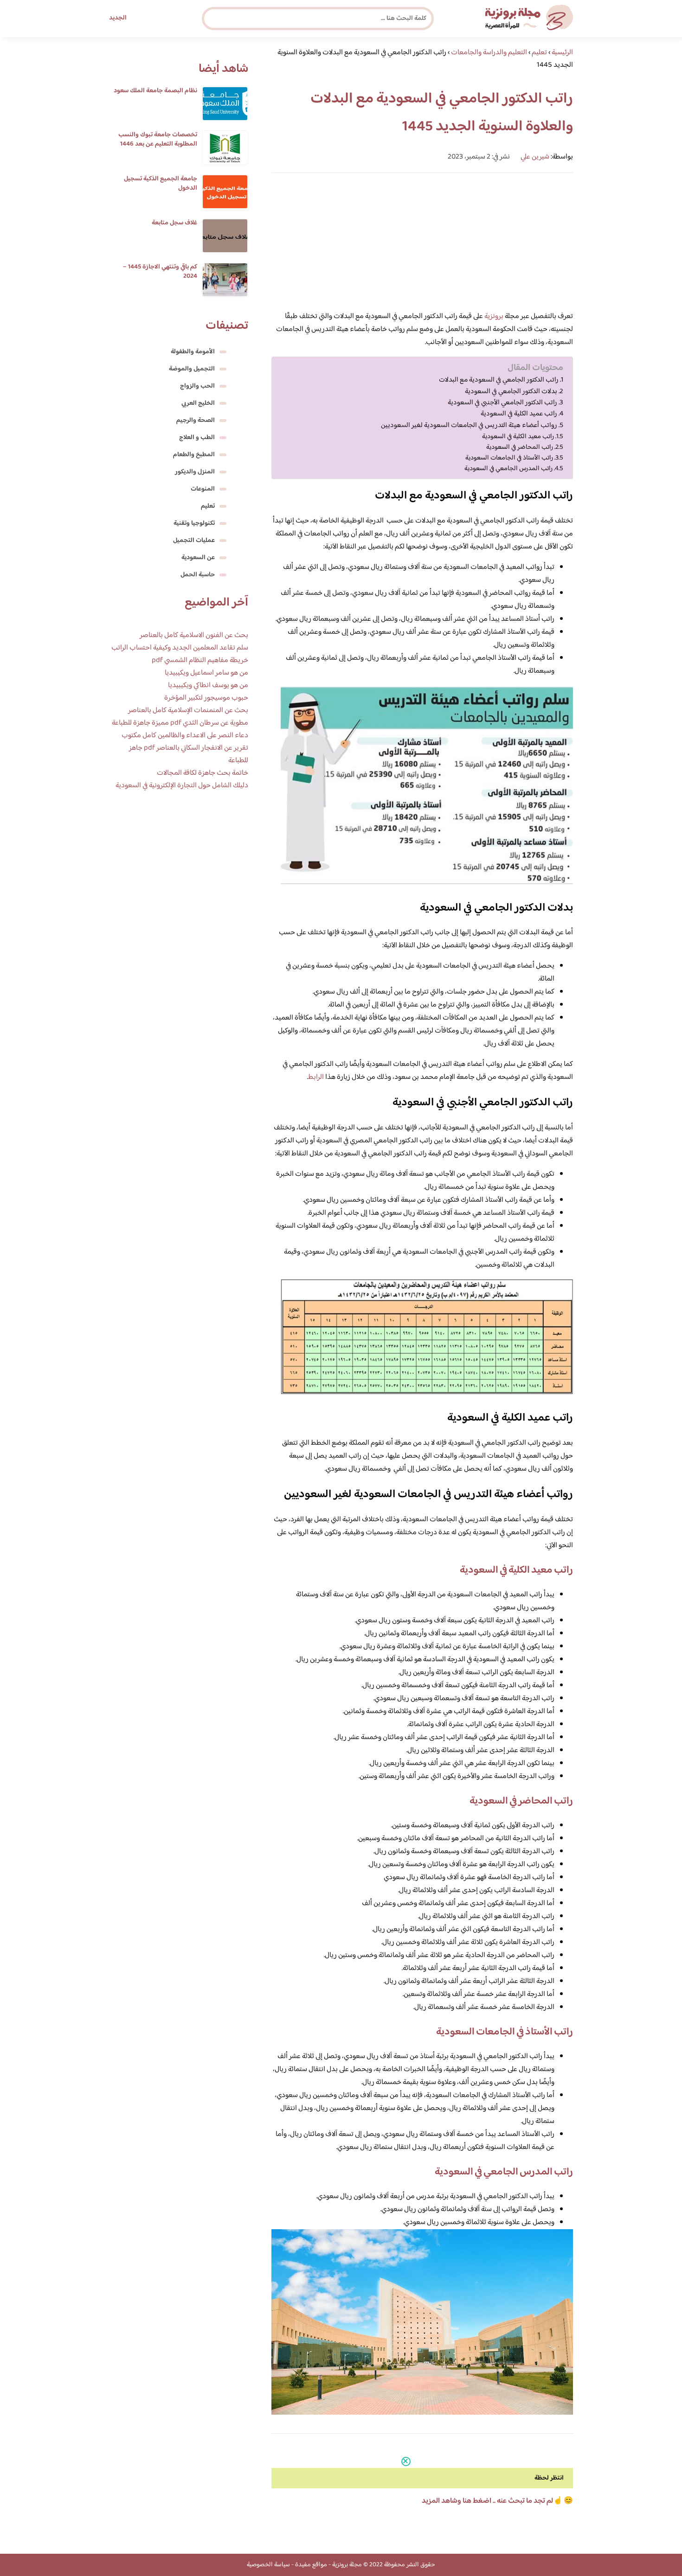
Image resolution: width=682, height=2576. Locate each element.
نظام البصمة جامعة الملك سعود (155, 91)
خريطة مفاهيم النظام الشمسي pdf (200, 660)
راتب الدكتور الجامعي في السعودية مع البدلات (499, 380)
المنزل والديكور (195, 472)
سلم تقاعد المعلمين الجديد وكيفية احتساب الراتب (180, 648)
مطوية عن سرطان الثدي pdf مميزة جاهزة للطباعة (180, 723)
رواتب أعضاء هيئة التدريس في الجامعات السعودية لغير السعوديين (469, 426)
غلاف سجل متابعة (174, 223)
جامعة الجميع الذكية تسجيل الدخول (161, 184)
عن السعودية (198, 558)
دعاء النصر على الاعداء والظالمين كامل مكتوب (185, 736)
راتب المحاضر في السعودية (520, 447)
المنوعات (203, 489)
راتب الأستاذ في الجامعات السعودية (509, 458)
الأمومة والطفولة (193, 352)
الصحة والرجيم (196, 421)
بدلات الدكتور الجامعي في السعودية (511, 392)
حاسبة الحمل (198, 575)
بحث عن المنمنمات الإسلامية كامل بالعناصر (188, 711)
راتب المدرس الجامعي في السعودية (508, 469)
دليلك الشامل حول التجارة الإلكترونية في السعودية (182, 786)
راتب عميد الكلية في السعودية (519, 414)
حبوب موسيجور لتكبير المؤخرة (206, 698)
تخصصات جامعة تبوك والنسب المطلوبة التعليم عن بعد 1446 (158, 140)
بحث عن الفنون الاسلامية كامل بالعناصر (194, 635)
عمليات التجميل (194, 541)
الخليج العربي (198, 403)
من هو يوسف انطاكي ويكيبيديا (208, 685)
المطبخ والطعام (194, 455)
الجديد (118, 18)
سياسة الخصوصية (268, 2565)
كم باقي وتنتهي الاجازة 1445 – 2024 (160, 272)
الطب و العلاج (197, 438)
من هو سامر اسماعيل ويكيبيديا (206, 673)
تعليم (208, 506)
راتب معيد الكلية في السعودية (518, 437)
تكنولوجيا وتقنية (194, 523)
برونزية (494, 316)
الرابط (316, 1077)
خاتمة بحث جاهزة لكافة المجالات (203, 773)
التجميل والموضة (192, 369)
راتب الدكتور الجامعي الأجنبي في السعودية (502, 403)
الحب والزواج (197, 386)
